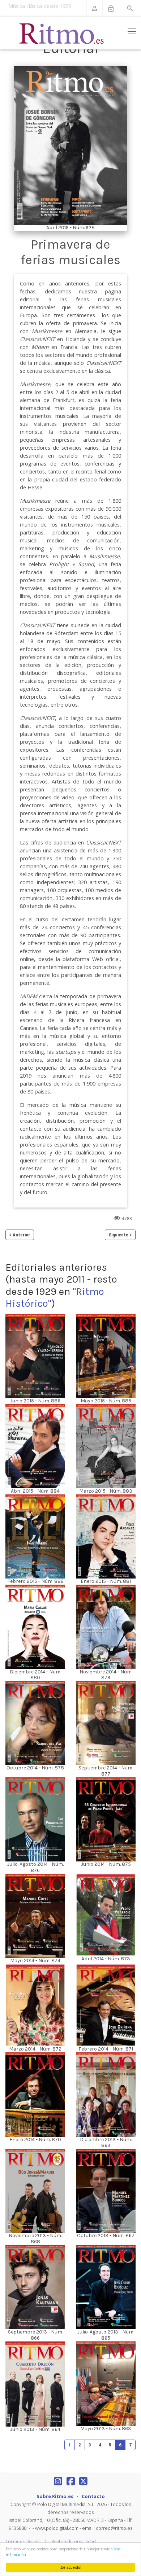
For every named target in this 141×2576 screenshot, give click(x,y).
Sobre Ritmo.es (55, 2496)
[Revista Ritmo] (62, 33)
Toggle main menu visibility (132, 31)
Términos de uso (23, 2542)
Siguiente (119, 1235)
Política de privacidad (74, 2542)
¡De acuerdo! (70, 2567)
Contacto (93, 2496)
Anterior (21, 1235)
